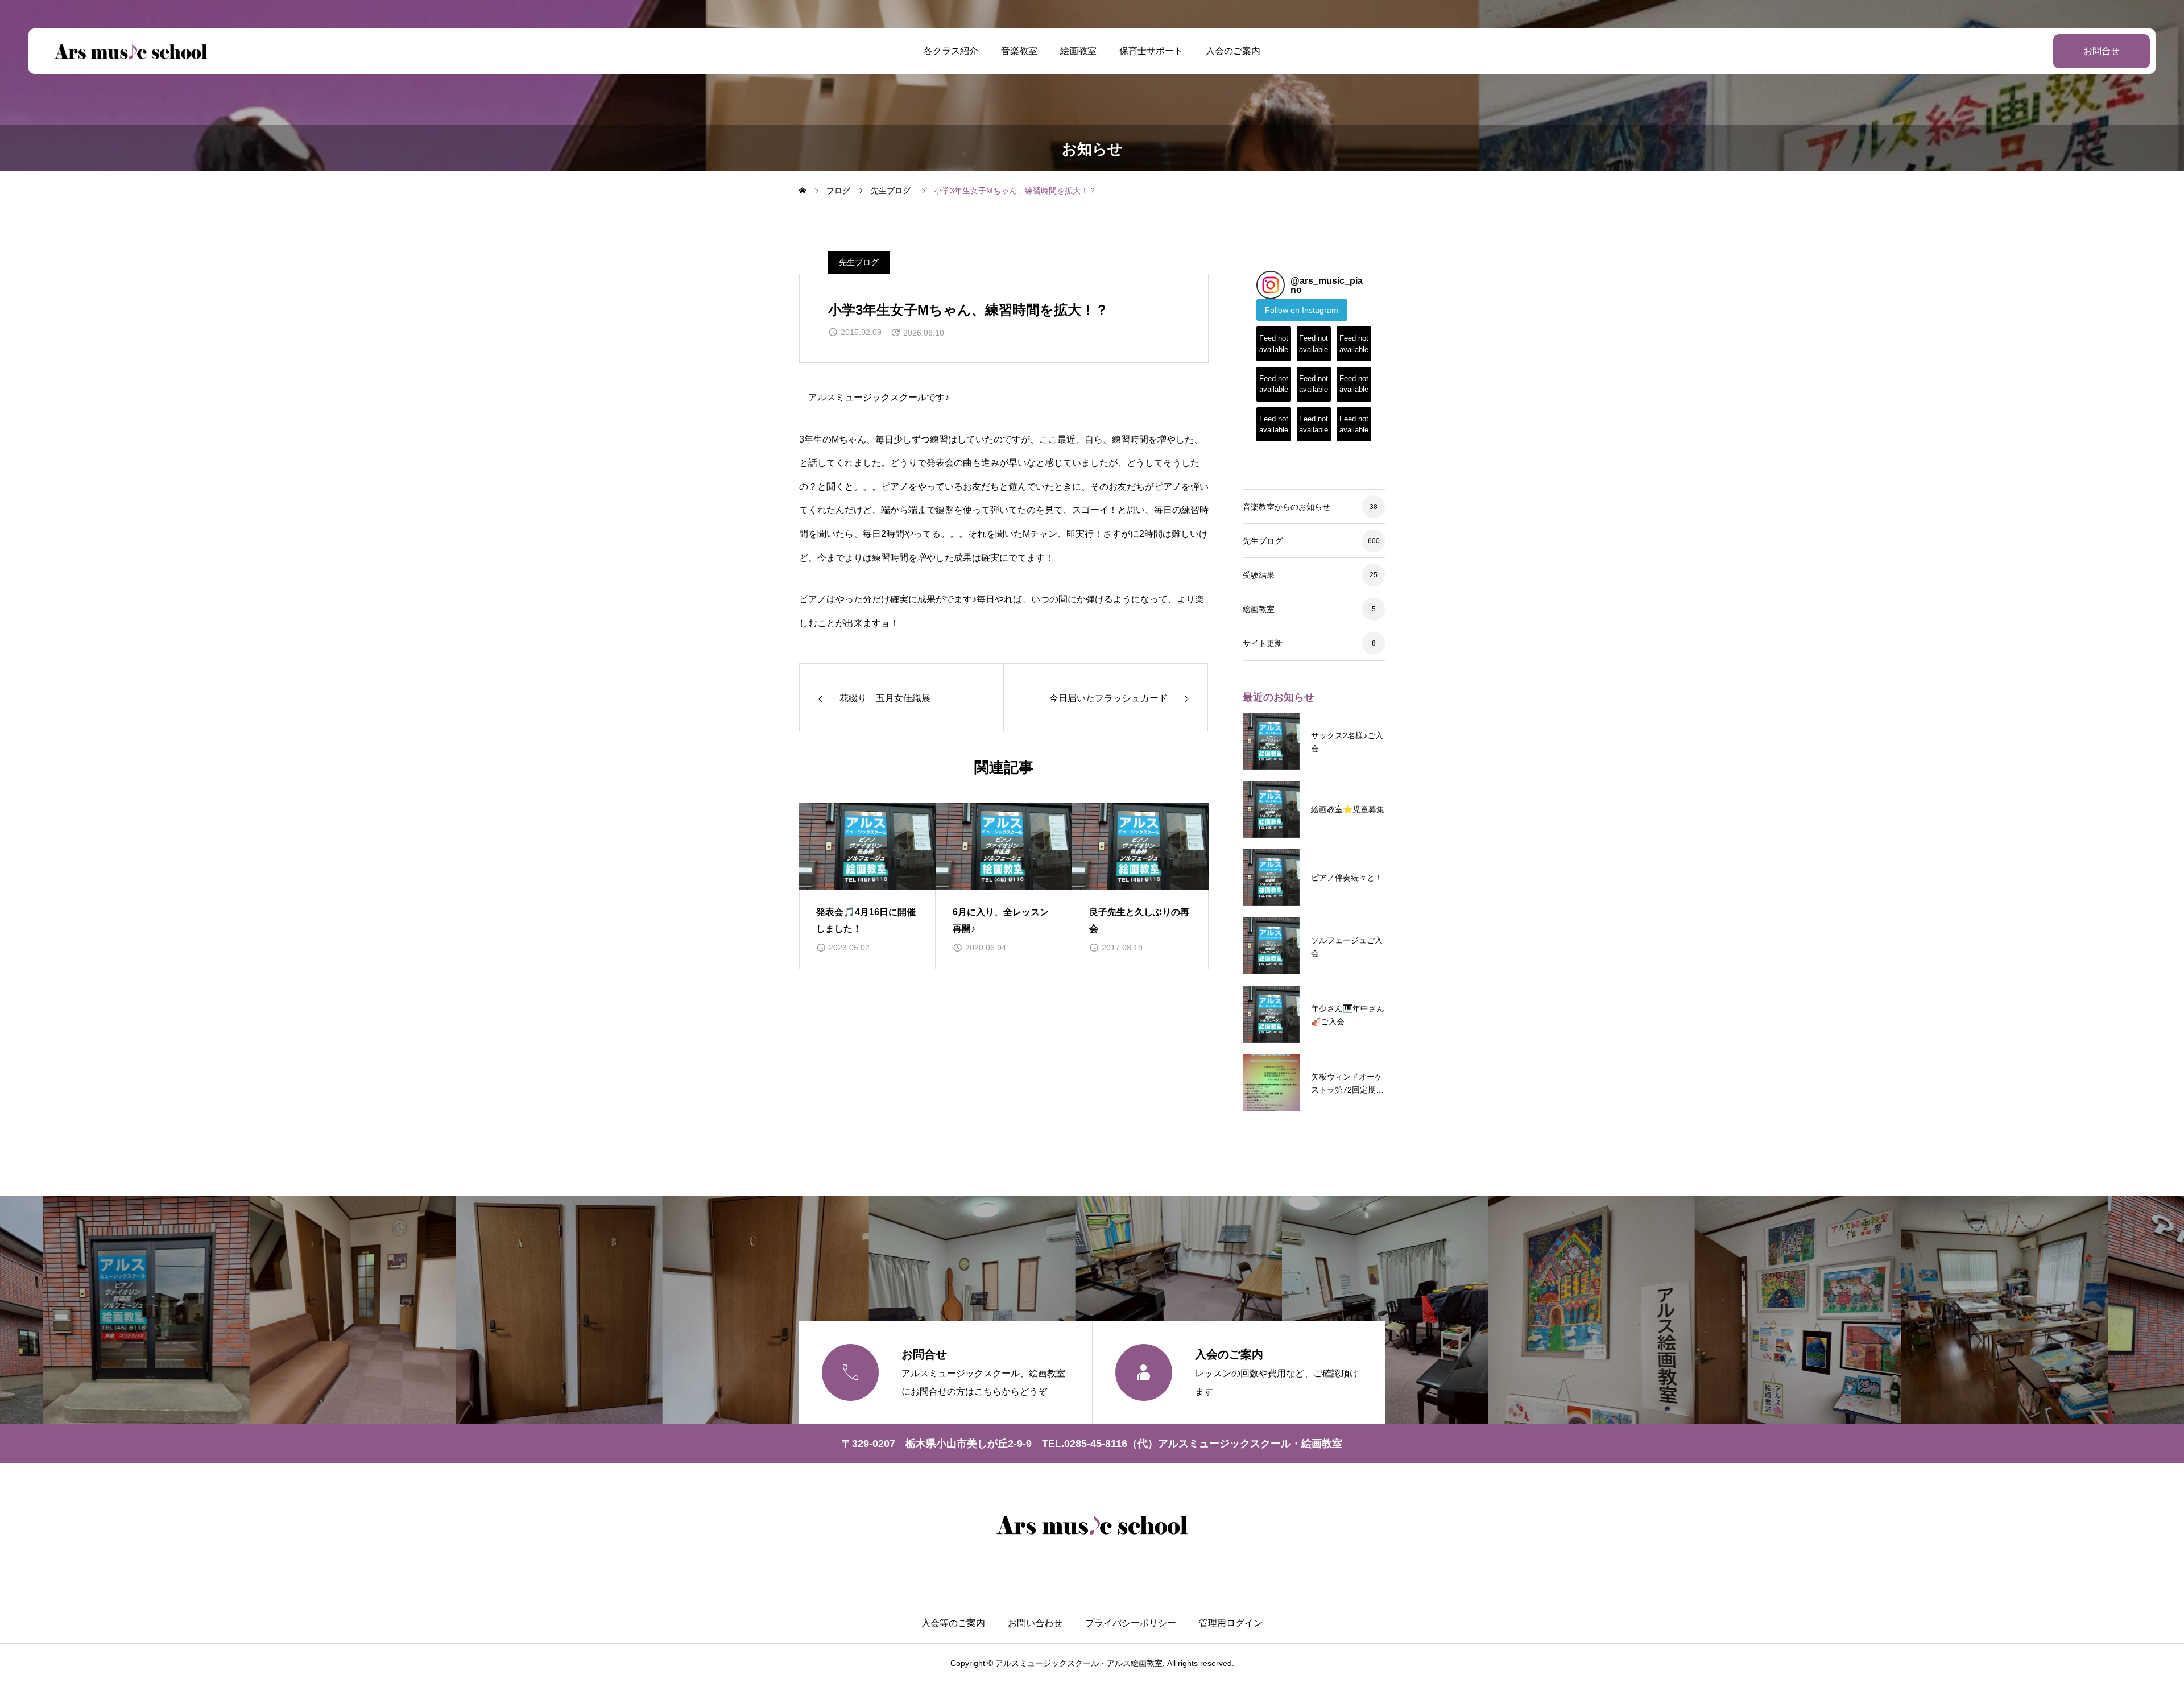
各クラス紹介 (951, 51)
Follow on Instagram (1302, 310)
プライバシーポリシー (1131, 1623)
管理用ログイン (1231, 1623)
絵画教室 (1078, 51)
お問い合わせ (1035, 1623)
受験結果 (1259, 575)
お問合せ (2102, 51)
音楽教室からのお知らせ (1287, 507)
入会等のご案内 (953, 1623)
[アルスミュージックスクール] (131, 51)
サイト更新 (1263, 643)
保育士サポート (1151, 51)
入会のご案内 (1233, 51)
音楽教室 (1019, 51)
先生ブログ (859, 262)
